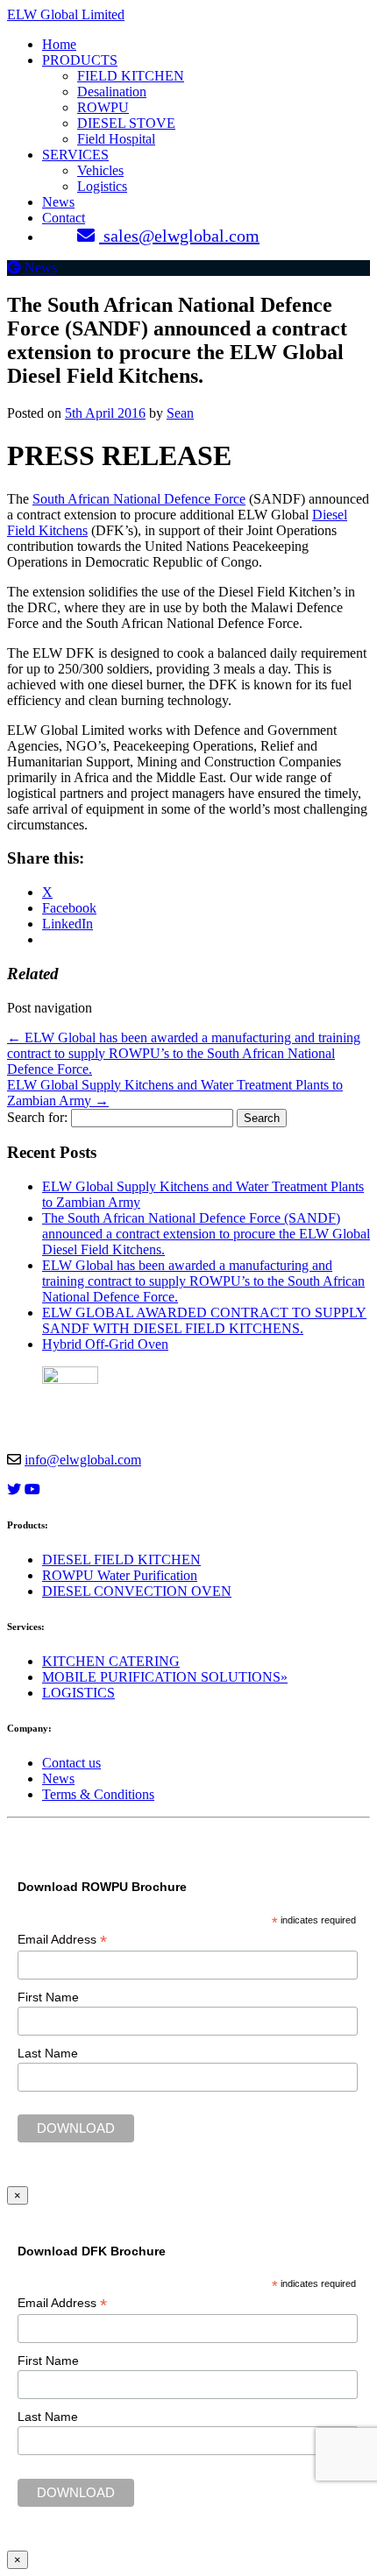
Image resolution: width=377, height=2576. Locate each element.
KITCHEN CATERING (111, 1661)
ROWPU (103, 107)
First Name (48, 1997)
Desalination (112, 92)
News (58, 202)
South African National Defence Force (139, 499)
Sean (180, 413)
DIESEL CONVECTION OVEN (137, 1591)
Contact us (71, 1763)
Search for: (37, 1117)
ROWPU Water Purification (120, 1575)
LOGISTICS (78, 1693)
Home (59, 44)
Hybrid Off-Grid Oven (105, 1344)
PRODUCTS (80, 60)
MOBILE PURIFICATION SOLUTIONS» (165, 1677)
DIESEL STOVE (126, 123)
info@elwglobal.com (83, 1460)
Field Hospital (116, 139)
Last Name (48, 2053)
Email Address (62, 1940)
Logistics (102, 186)
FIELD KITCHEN (131, 76)
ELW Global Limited (66, 14)
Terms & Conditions (98, 1794)
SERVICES (75, 155)
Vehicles (100, 170)
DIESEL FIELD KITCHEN (121, 1560)
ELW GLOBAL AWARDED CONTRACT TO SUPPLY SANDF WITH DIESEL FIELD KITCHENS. (204, 1320)
